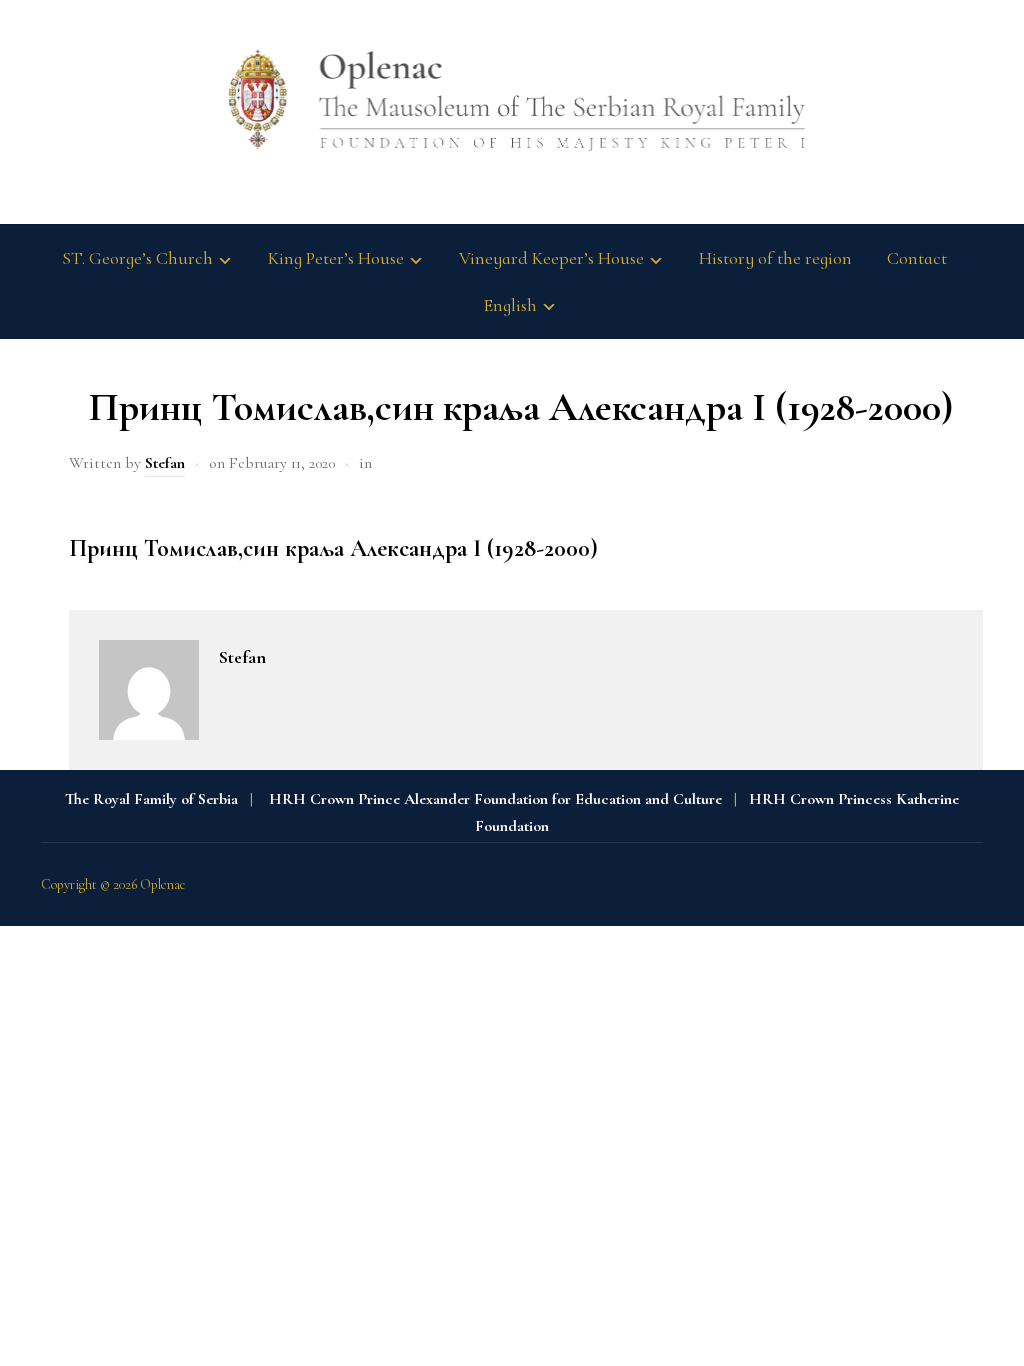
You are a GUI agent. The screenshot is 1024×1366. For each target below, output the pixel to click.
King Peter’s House (336, 258)
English (510, 305)
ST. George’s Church (137, 258)
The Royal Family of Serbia (151, 799)
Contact (917, 258)
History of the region (775, 258)
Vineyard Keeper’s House (551, 258)
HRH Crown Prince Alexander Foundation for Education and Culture (495, 799)
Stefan (165, 463)
